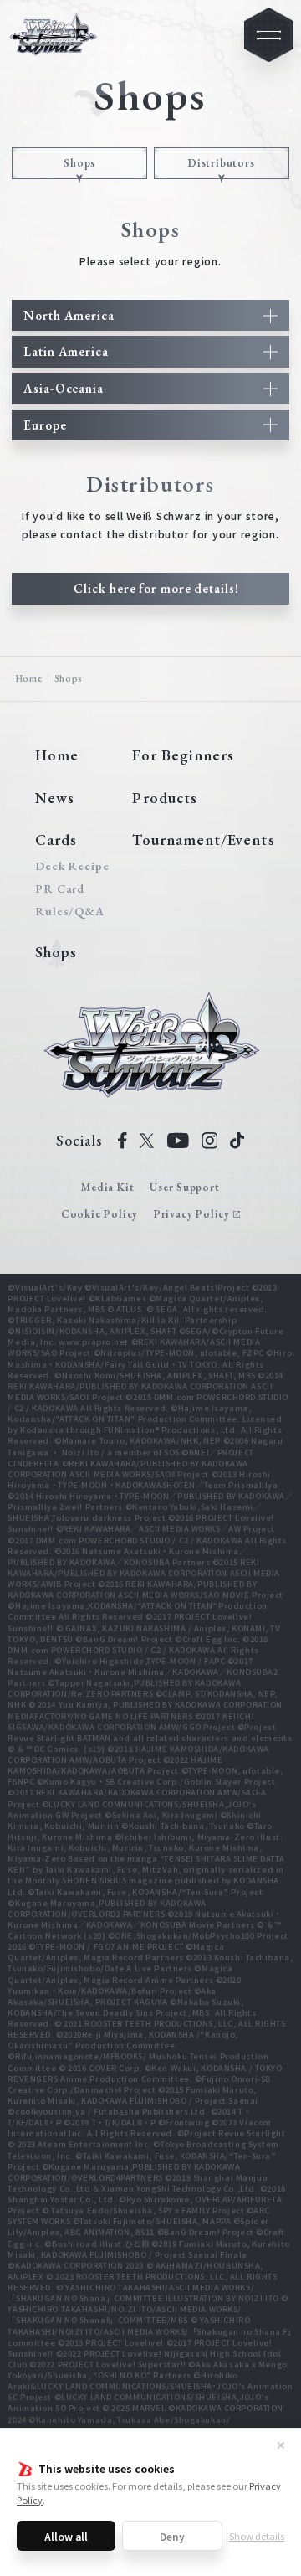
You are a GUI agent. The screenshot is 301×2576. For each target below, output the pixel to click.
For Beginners (183, 755)
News (55, 798)
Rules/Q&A (69, 911)
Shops (79, 163)
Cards (56, 840)
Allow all (66, 2536)
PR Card (60, 889)
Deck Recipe (69, 866)
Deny (172, 2536)
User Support (184, 1187)
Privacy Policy (192, 1214)
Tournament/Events (203, 840)
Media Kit (107, 1187)
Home (29, 678)
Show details (257, 2536)
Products (165, 798)
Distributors (221, 163)
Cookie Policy (99, 1214)
